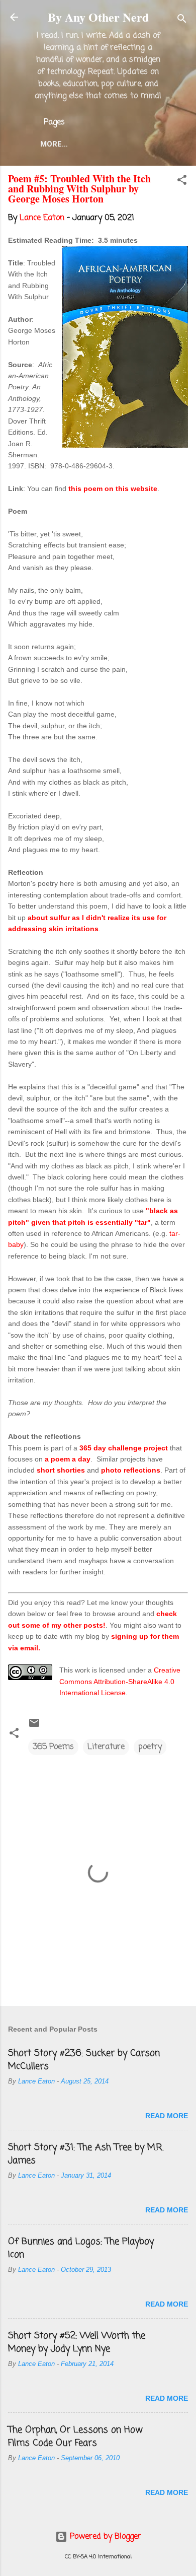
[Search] (182, 20)
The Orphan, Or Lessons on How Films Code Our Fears (75, 2436)
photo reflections (131, 1470)
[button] (182, 182)
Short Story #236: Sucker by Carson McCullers (84, 2060)
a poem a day (68, 1459)
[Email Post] (34, 1727)
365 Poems (53, 1747)
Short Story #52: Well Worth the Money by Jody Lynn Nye (77, 2342)
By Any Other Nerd (98, 17)
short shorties (61, 1470)
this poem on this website (113, 489)
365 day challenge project (124, 1448)
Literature (106, 1747)
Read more (167, 2116)
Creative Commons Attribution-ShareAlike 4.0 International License (120, 1681)
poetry (150, 1747)
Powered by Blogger (104, 2537)
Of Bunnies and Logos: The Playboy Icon (81, 2248)
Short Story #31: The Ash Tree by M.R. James (86, 2154)
